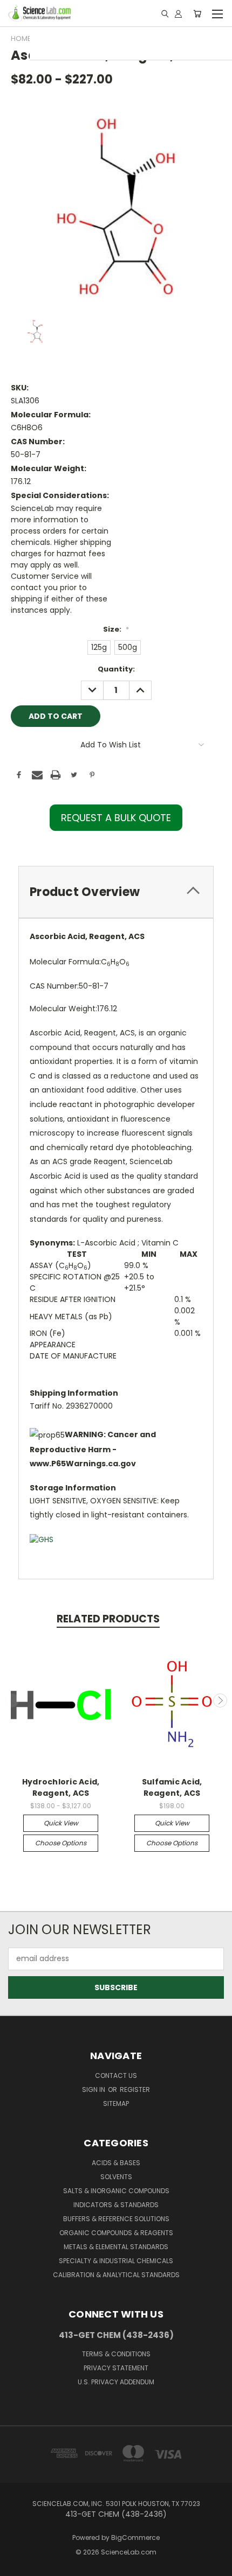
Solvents (116, 2177)
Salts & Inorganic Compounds (116, 2191)
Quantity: (116, 669)
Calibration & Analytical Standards (116, 2275)
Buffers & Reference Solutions (116, 2219)
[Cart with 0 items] (197, 13)
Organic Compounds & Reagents (116, 2233)
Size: (116, 629)
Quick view (61, 1823)
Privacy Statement (116, 2368)
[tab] (116, 892)
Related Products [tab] (108, 1619)
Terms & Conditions (116, 2354)
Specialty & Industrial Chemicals (116, 2261)
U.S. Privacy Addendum (116, 2382)
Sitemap (116, 2103)
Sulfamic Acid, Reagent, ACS (172, 1787)
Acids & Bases (116, 2163)
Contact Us (116, 2075)
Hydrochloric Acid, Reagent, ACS (61, 1787)
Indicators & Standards (116, 2205)
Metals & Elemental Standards (116, 2247)
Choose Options (61, 1843)
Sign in (94, 2089)
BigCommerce (135, 2537)
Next (220, 1700)
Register (135, 2089)
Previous (12, 1700)
